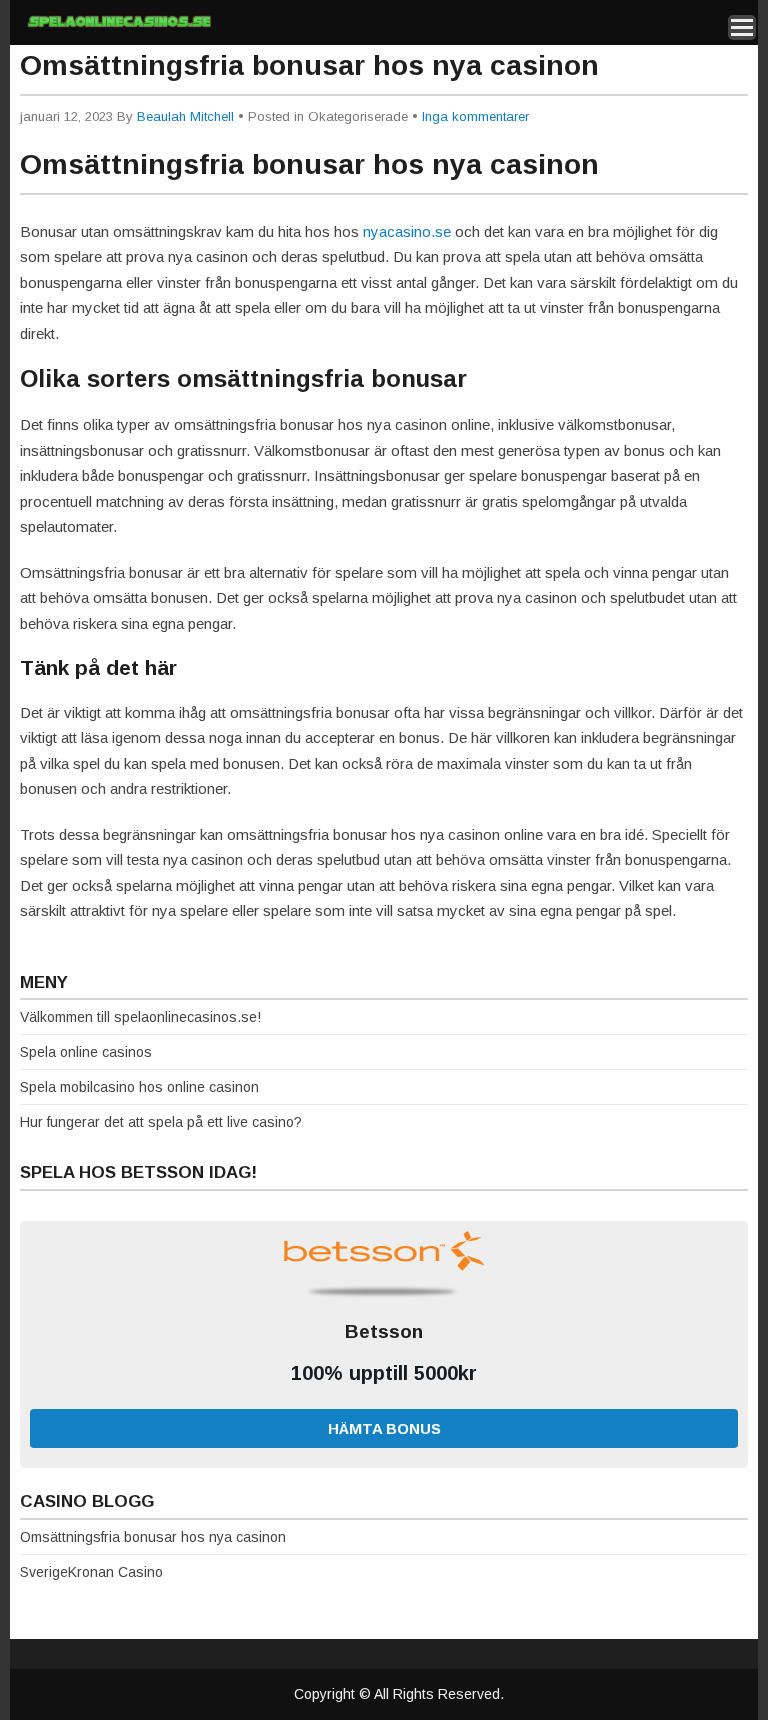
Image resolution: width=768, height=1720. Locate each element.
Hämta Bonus (384, 1428)
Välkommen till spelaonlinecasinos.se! (140, 1017)
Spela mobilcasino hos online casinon (139, 1087)
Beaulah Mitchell (185, 116)
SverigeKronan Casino (91, 1572)
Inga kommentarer (475, 116)
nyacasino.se (407, 231)
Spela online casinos (86, 1052)
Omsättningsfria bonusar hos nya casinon (153, 1537)
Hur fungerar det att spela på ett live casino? (161, 1122)
